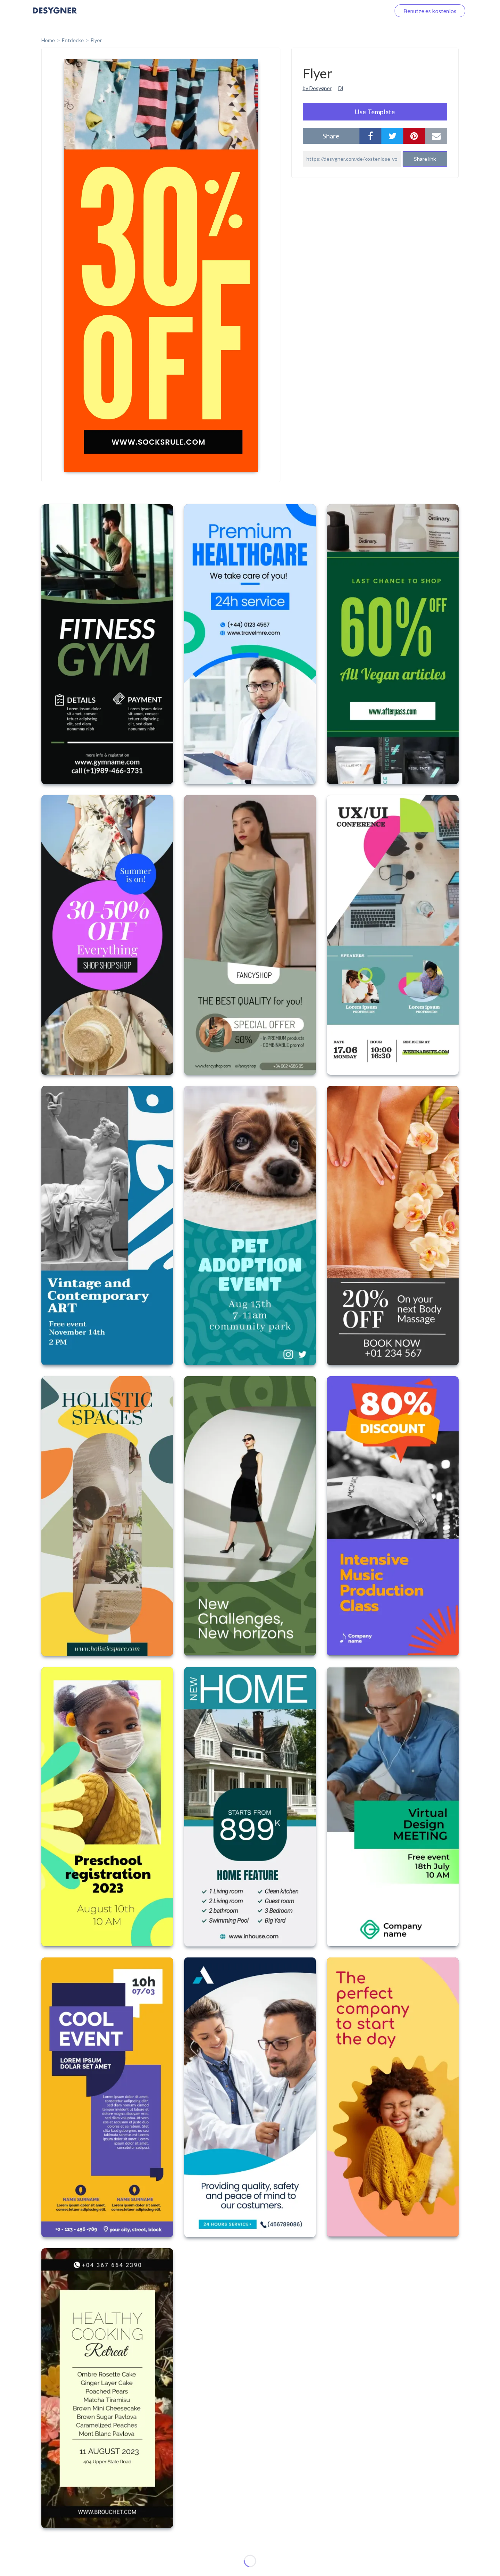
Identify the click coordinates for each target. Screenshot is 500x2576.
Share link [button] (425, 159)
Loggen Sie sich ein (358, 11)
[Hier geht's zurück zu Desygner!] (55, 16)
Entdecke (73, 40)
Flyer (96, 40)
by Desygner (317, 88)
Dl (341, 88)
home (48, 40)
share (331, 136)
